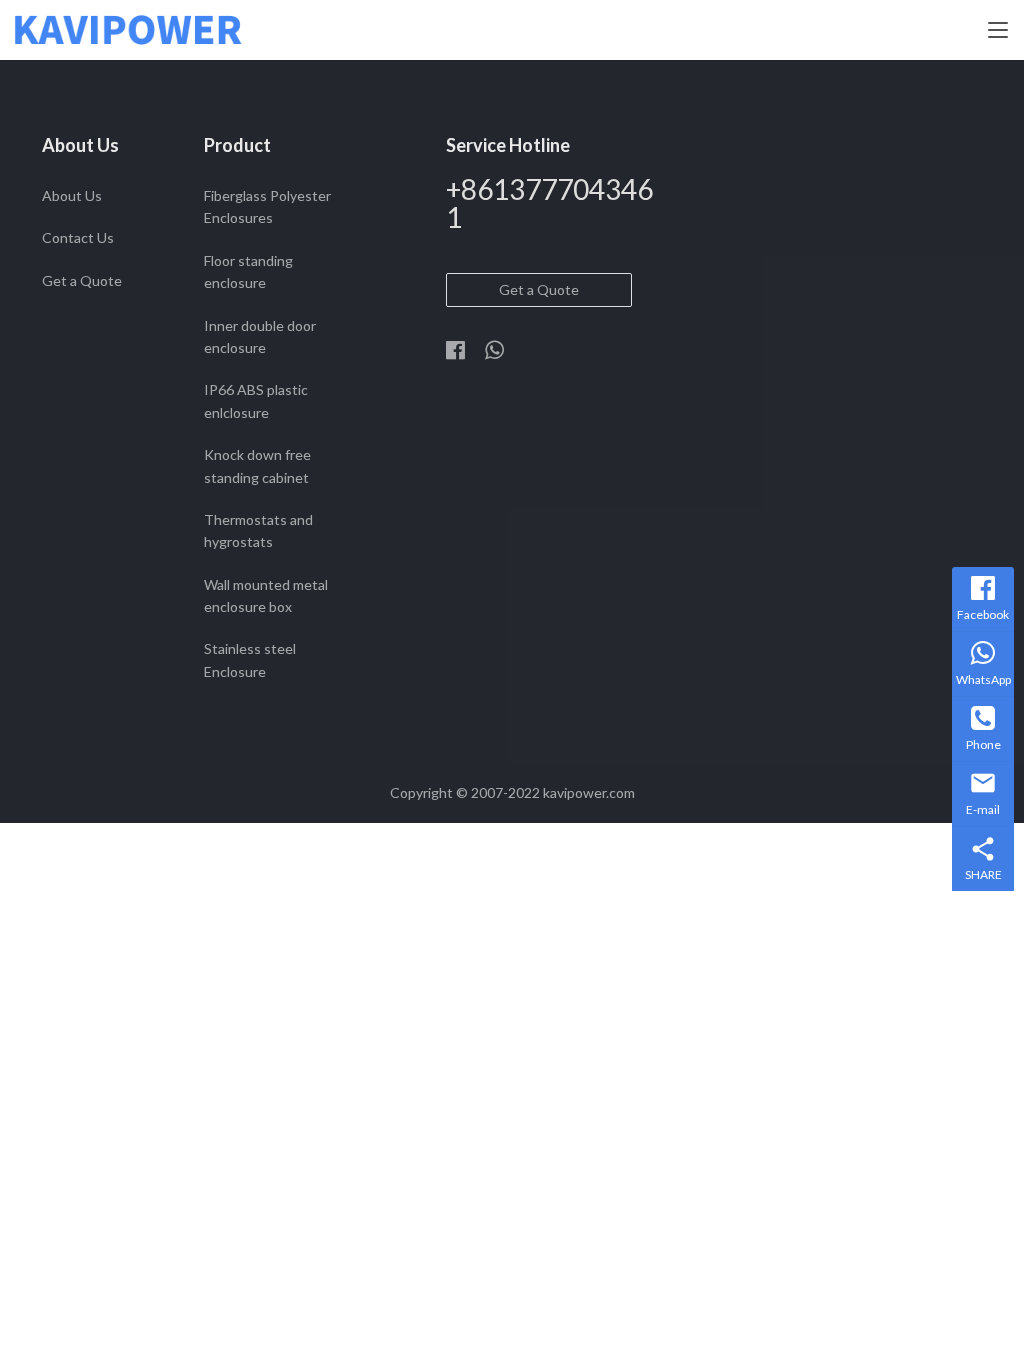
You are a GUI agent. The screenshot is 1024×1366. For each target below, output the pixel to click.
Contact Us (78, 237)
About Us (72, 195)
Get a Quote (82, 280)
